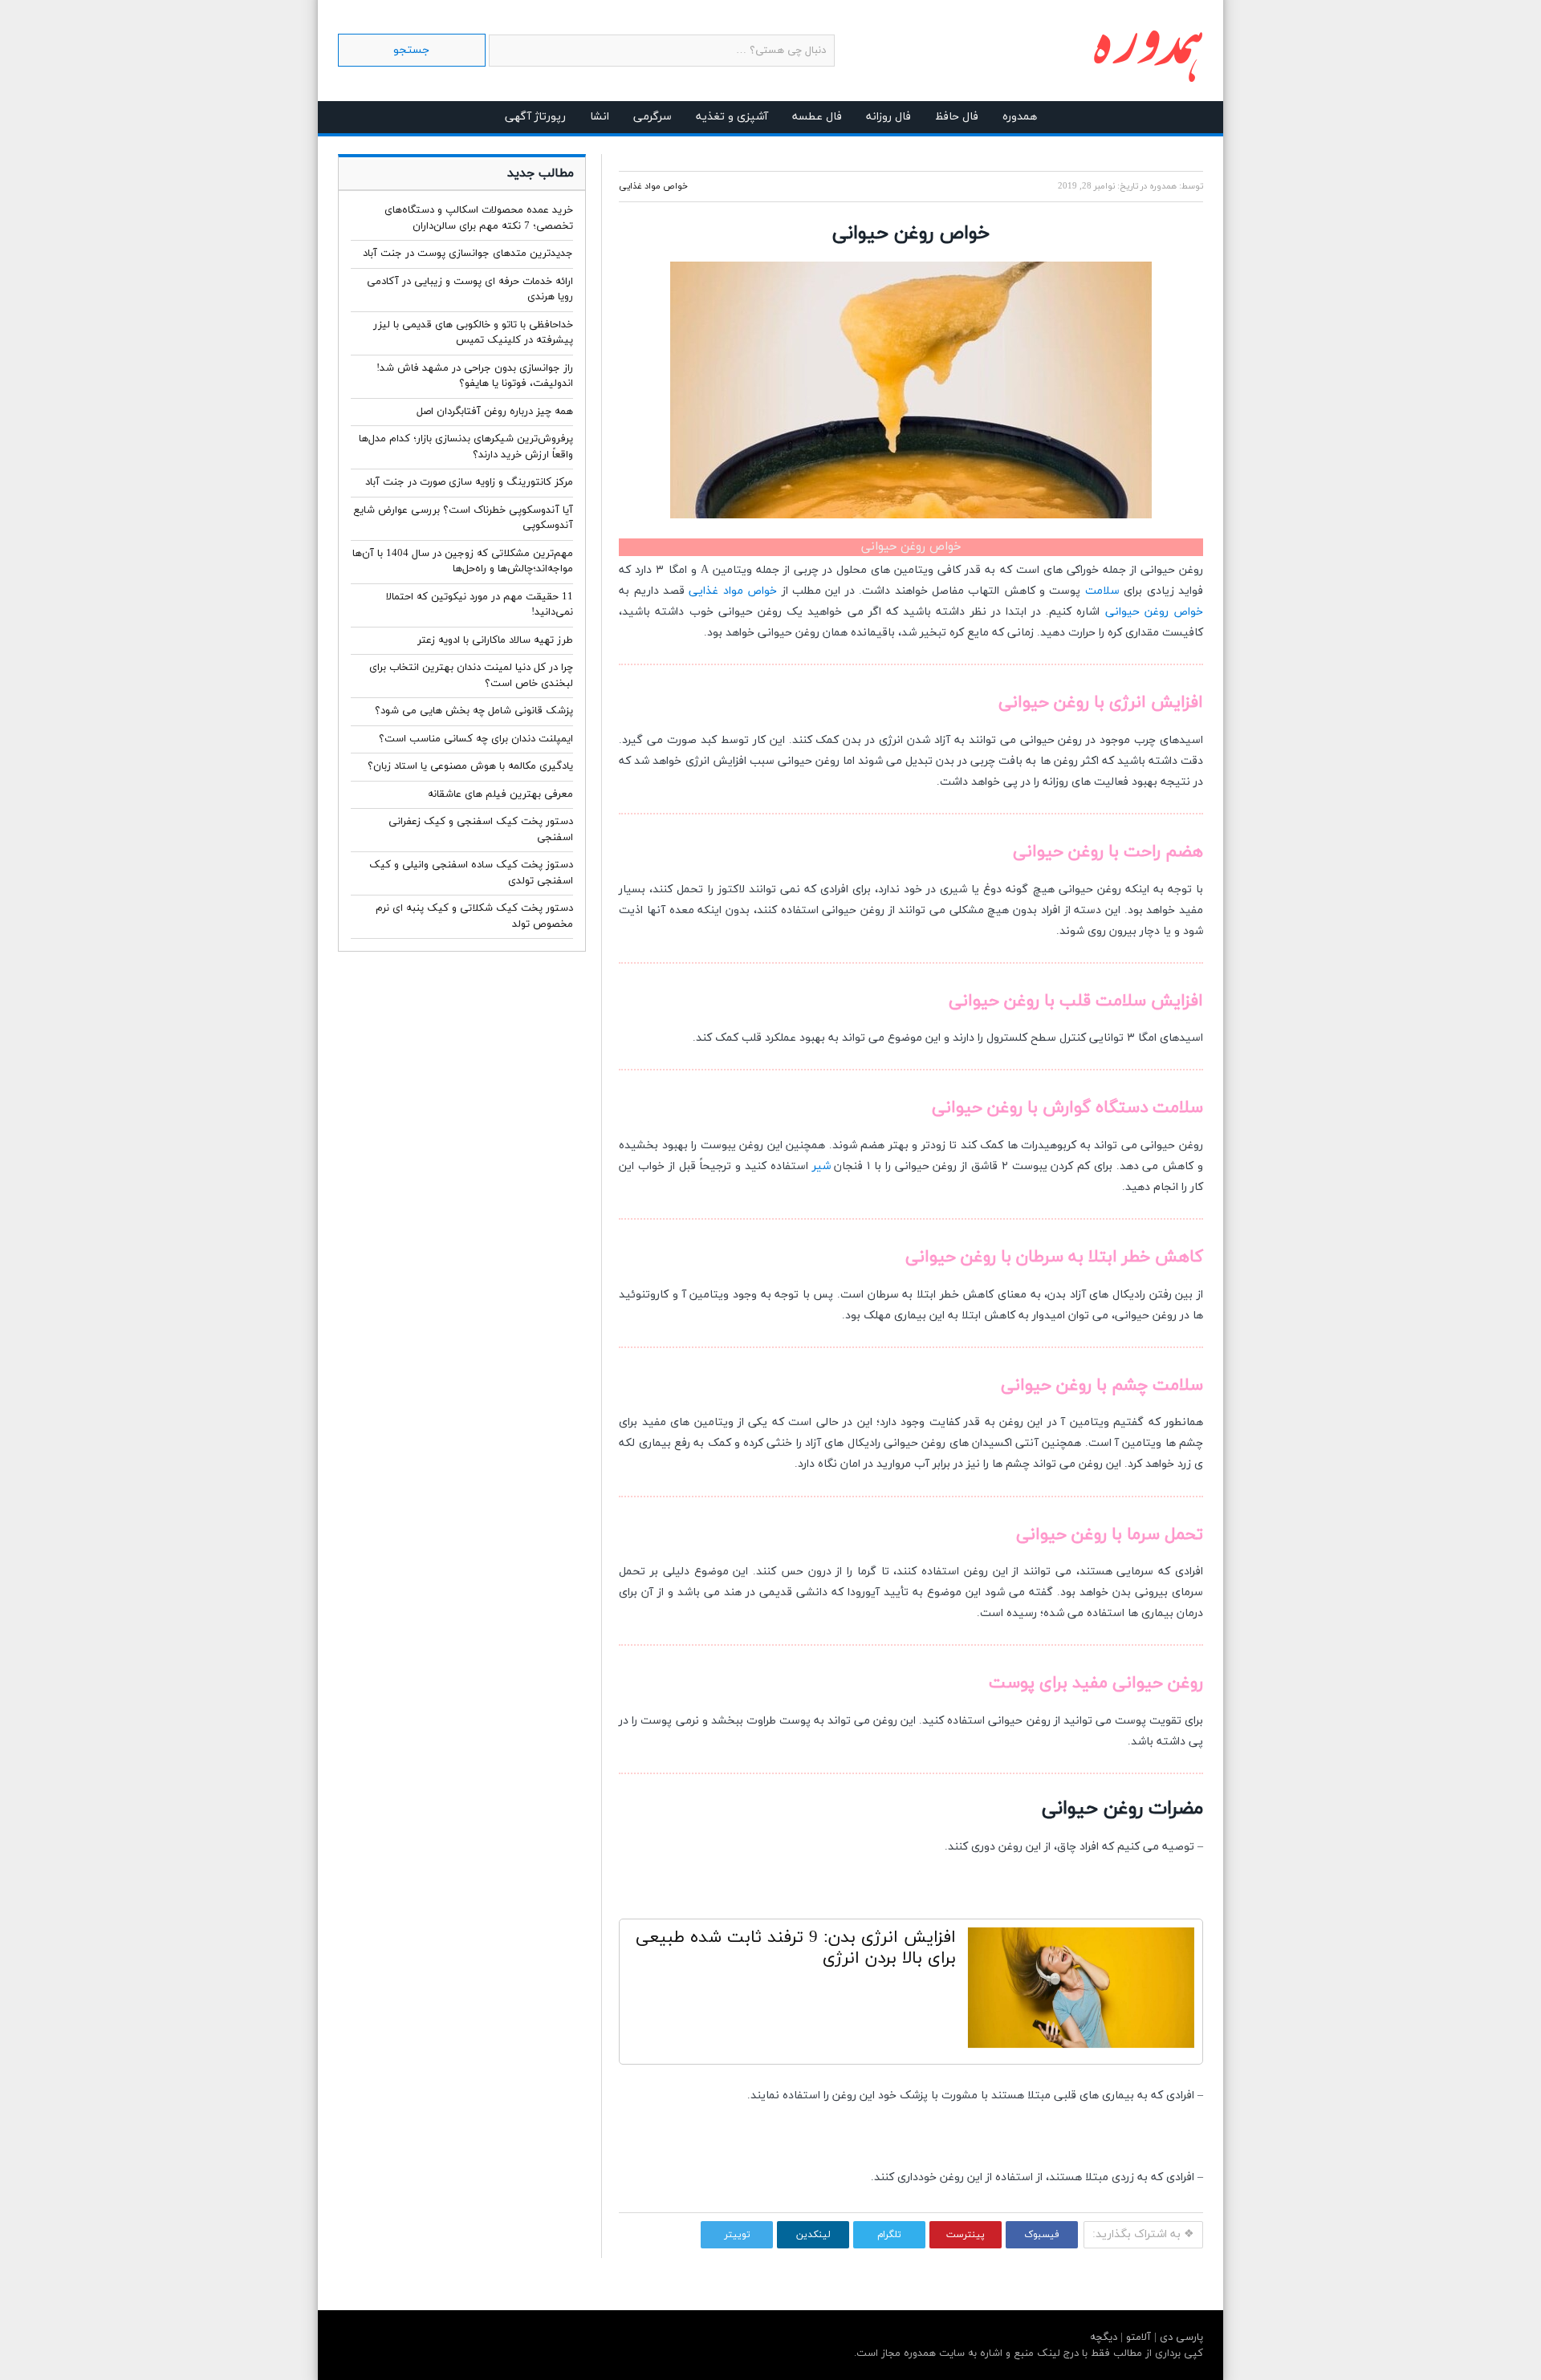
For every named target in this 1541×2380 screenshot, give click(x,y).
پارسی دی (1180, 2337)
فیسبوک (1042, 2235)
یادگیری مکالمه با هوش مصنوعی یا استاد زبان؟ (470, 766)
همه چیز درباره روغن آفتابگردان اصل (495, 412)
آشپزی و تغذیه (732, 117)
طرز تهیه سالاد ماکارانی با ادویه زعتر (495, 640)
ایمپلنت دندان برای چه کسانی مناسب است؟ (476, 739)
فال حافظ (957, 117)
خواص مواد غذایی (653, 186)
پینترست (966, 2235)
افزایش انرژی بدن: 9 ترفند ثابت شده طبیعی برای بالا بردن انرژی (796, 1948)
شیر (821, 1166)
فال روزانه (888, 117)
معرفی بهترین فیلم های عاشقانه (500, 794)
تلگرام (889, 2235)
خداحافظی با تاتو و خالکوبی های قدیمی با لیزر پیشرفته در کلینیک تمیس (473, 333)
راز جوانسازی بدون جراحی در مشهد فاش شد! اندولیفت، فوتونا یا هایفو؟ (475, 376)
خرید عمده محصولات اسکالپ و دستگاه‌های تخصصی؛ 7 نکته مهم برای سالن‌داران (479, 218)
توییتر (737, 2235)
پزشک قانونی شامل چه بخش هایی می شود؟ (474, 711)
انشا (600, 117)
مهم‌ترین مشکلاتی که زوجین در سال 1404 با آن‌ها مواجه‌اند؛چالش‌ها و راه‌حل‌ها (463, 562)
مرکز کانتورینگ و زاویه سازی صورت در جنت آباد (469, 482)
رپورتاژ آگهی (535, 117)
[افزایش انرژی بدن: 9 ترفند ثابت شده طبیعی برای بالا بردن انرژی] (1081, 1992)
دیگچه (1104, 2337)
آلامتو (1137, 2337)
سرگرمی (653, 117)
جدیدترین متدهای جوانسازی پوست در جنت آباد (468, 254)
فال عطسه (817, 117)
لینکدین (813, 2235)
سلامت (1102, 591)
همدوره (1020, 117)
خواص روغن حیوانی (1154, 612)
